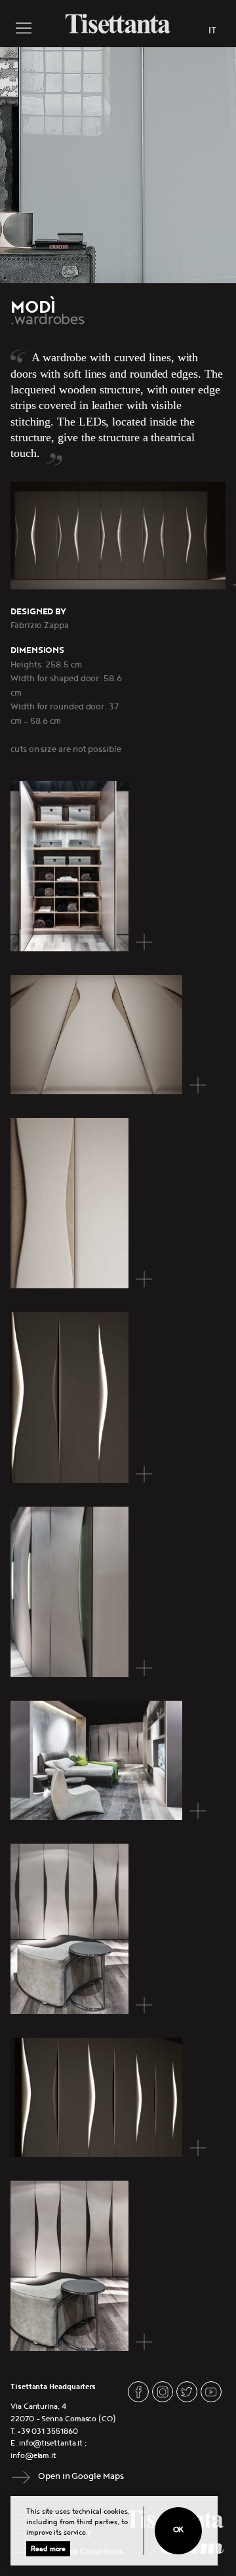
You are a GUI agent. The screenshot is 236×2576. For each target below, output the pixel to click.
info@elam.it (33, 2456)
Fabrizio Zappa (40, 625)
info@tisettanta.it (51, 2443)
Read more (48, 2549)
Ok (179, 2530)
